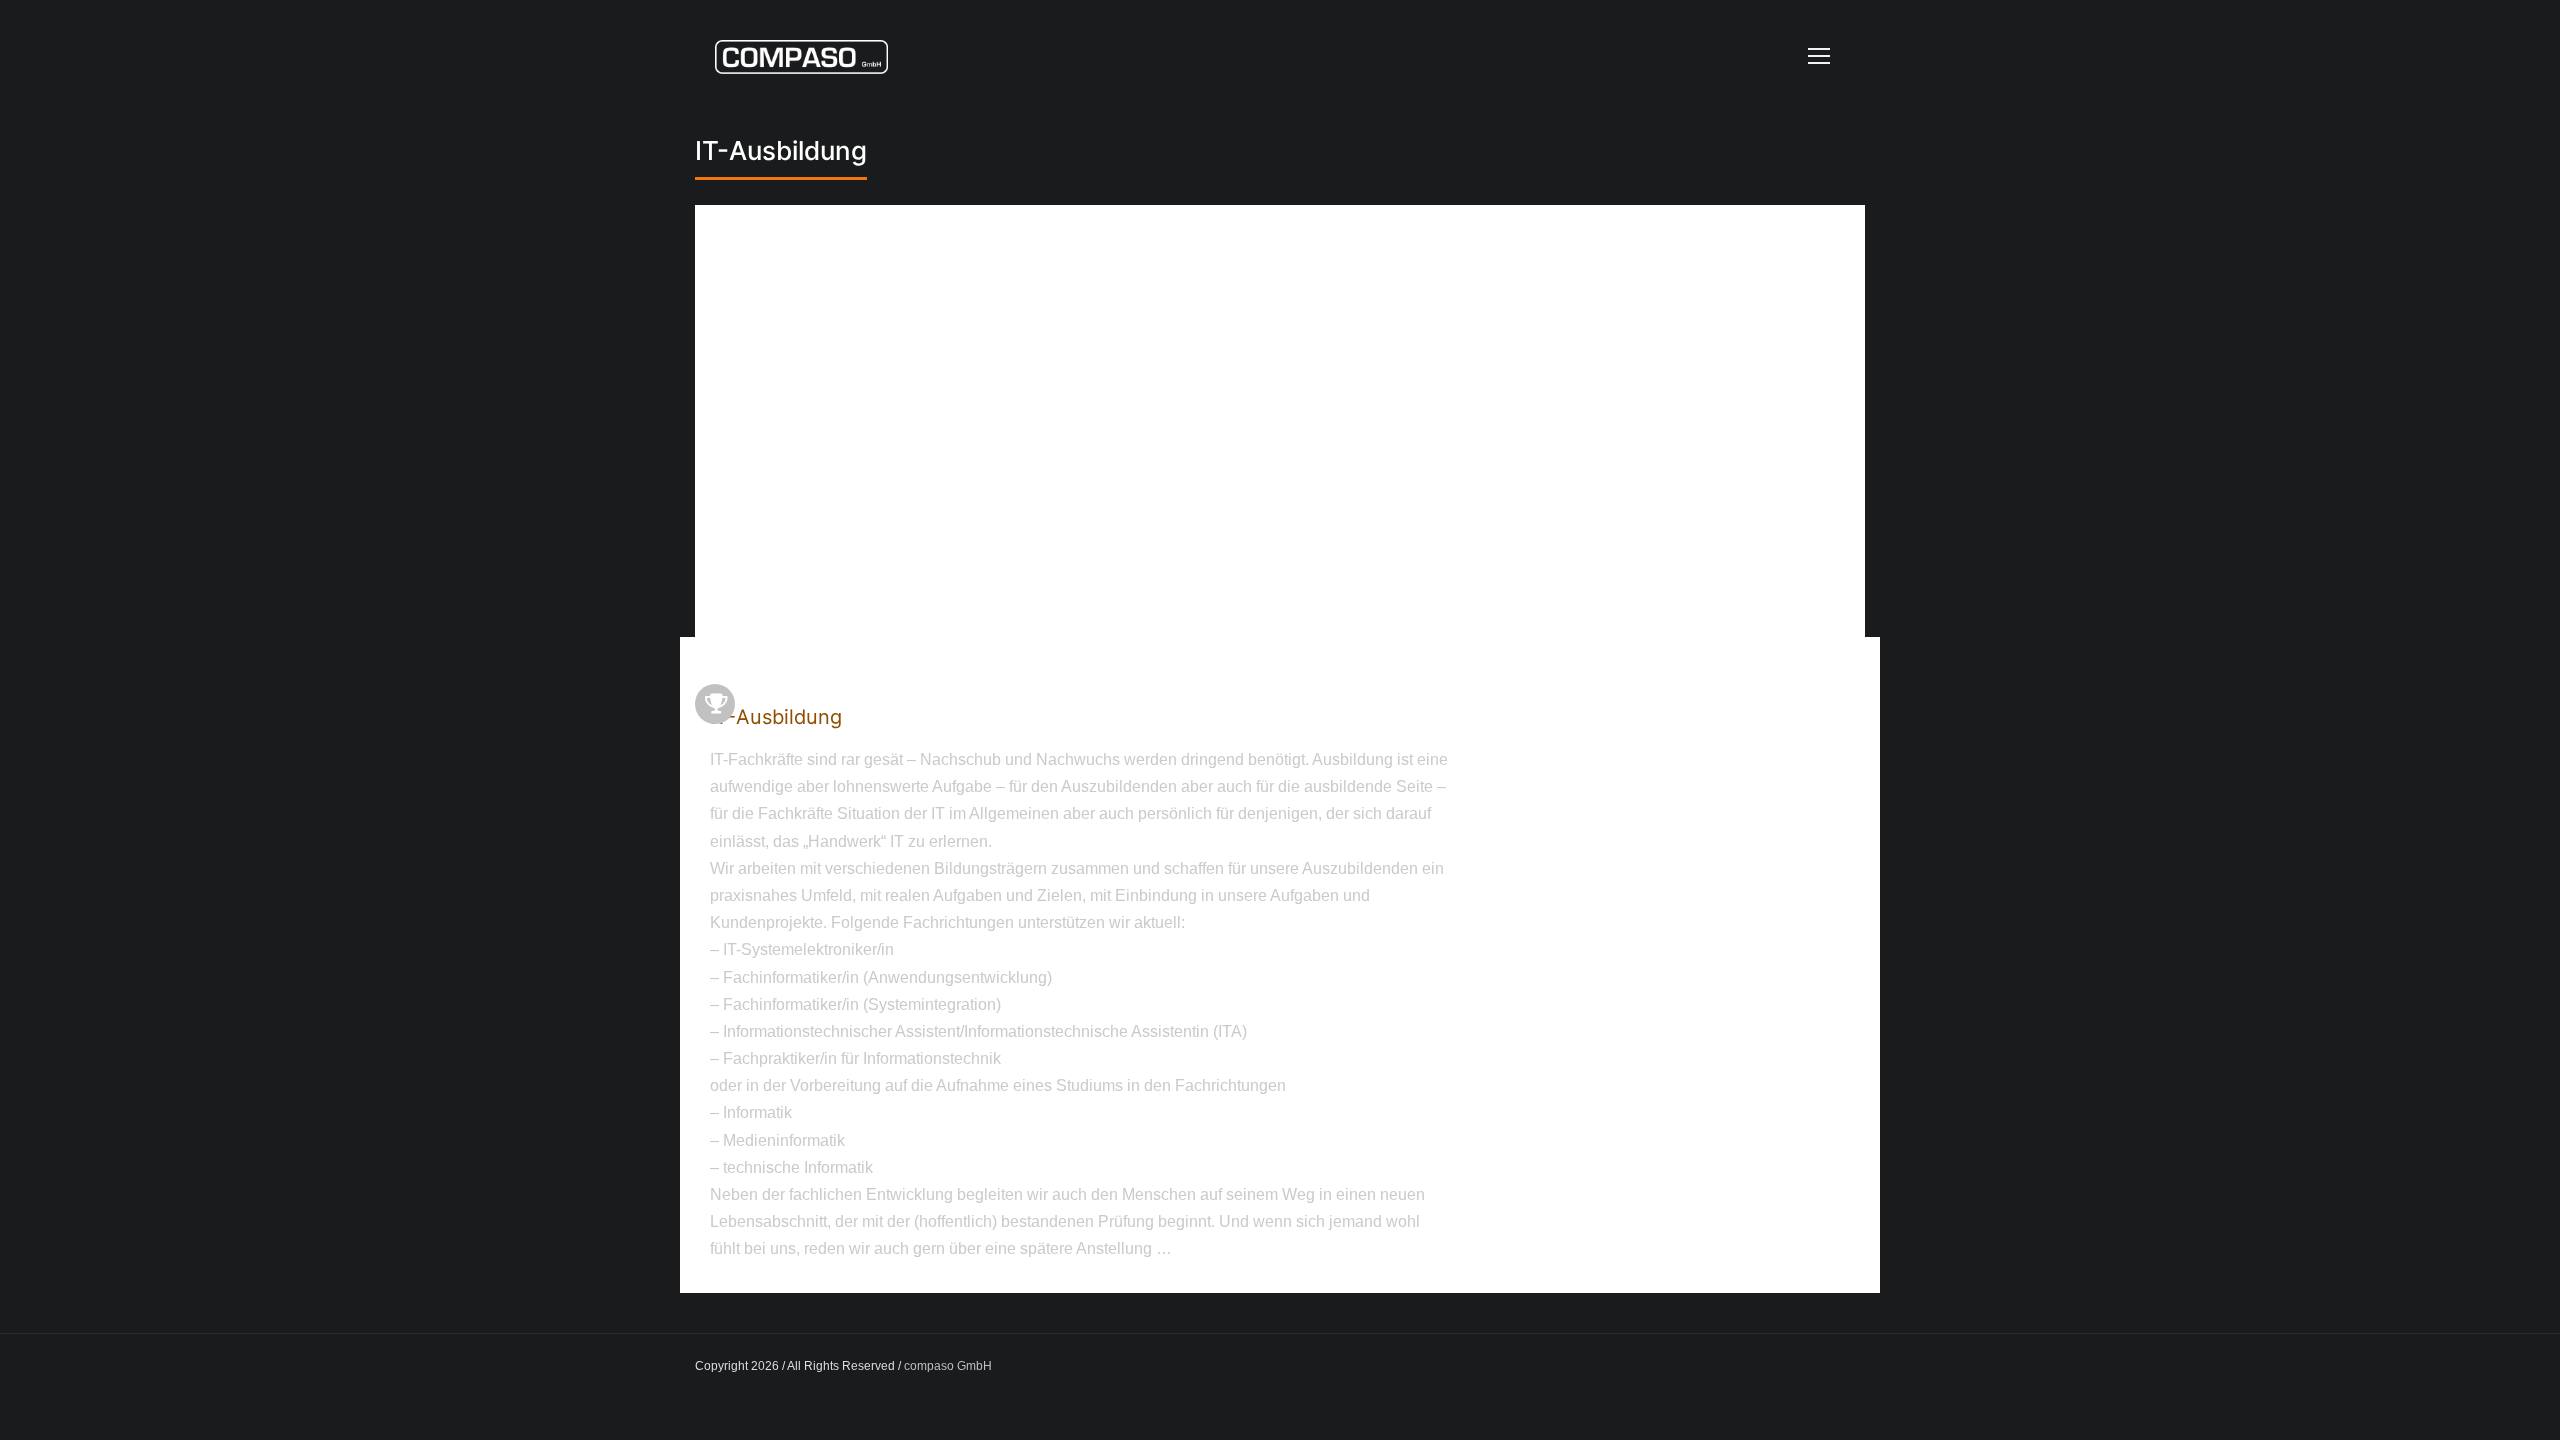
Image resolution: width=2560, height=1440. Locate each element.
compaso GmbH (948, 1366)
